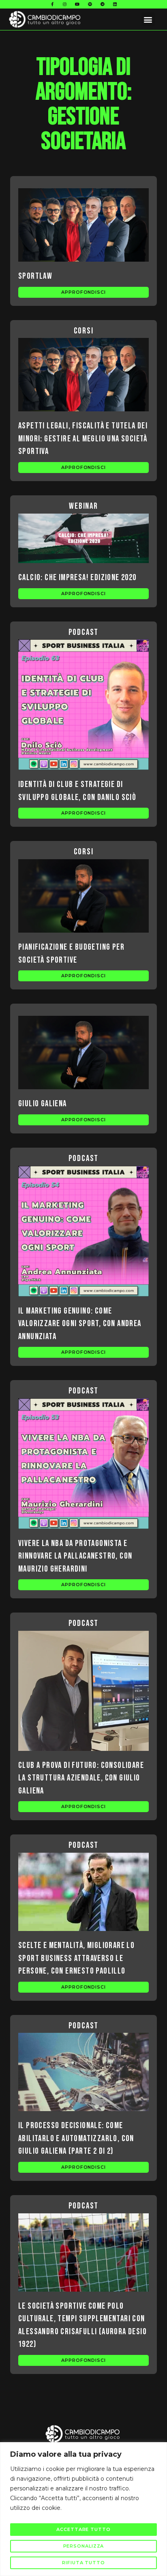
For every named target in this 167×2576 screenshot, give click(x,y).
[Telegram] (103, 4)
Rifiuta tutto (83, 2563)
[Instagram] (65, 4)
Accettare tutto (83, 2529)
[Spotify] (90, 4)
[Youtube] (77, 4)
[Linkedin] (115, 4)
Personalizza (84, 2546)
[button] (148, 19)
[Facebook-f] (52, 4)
